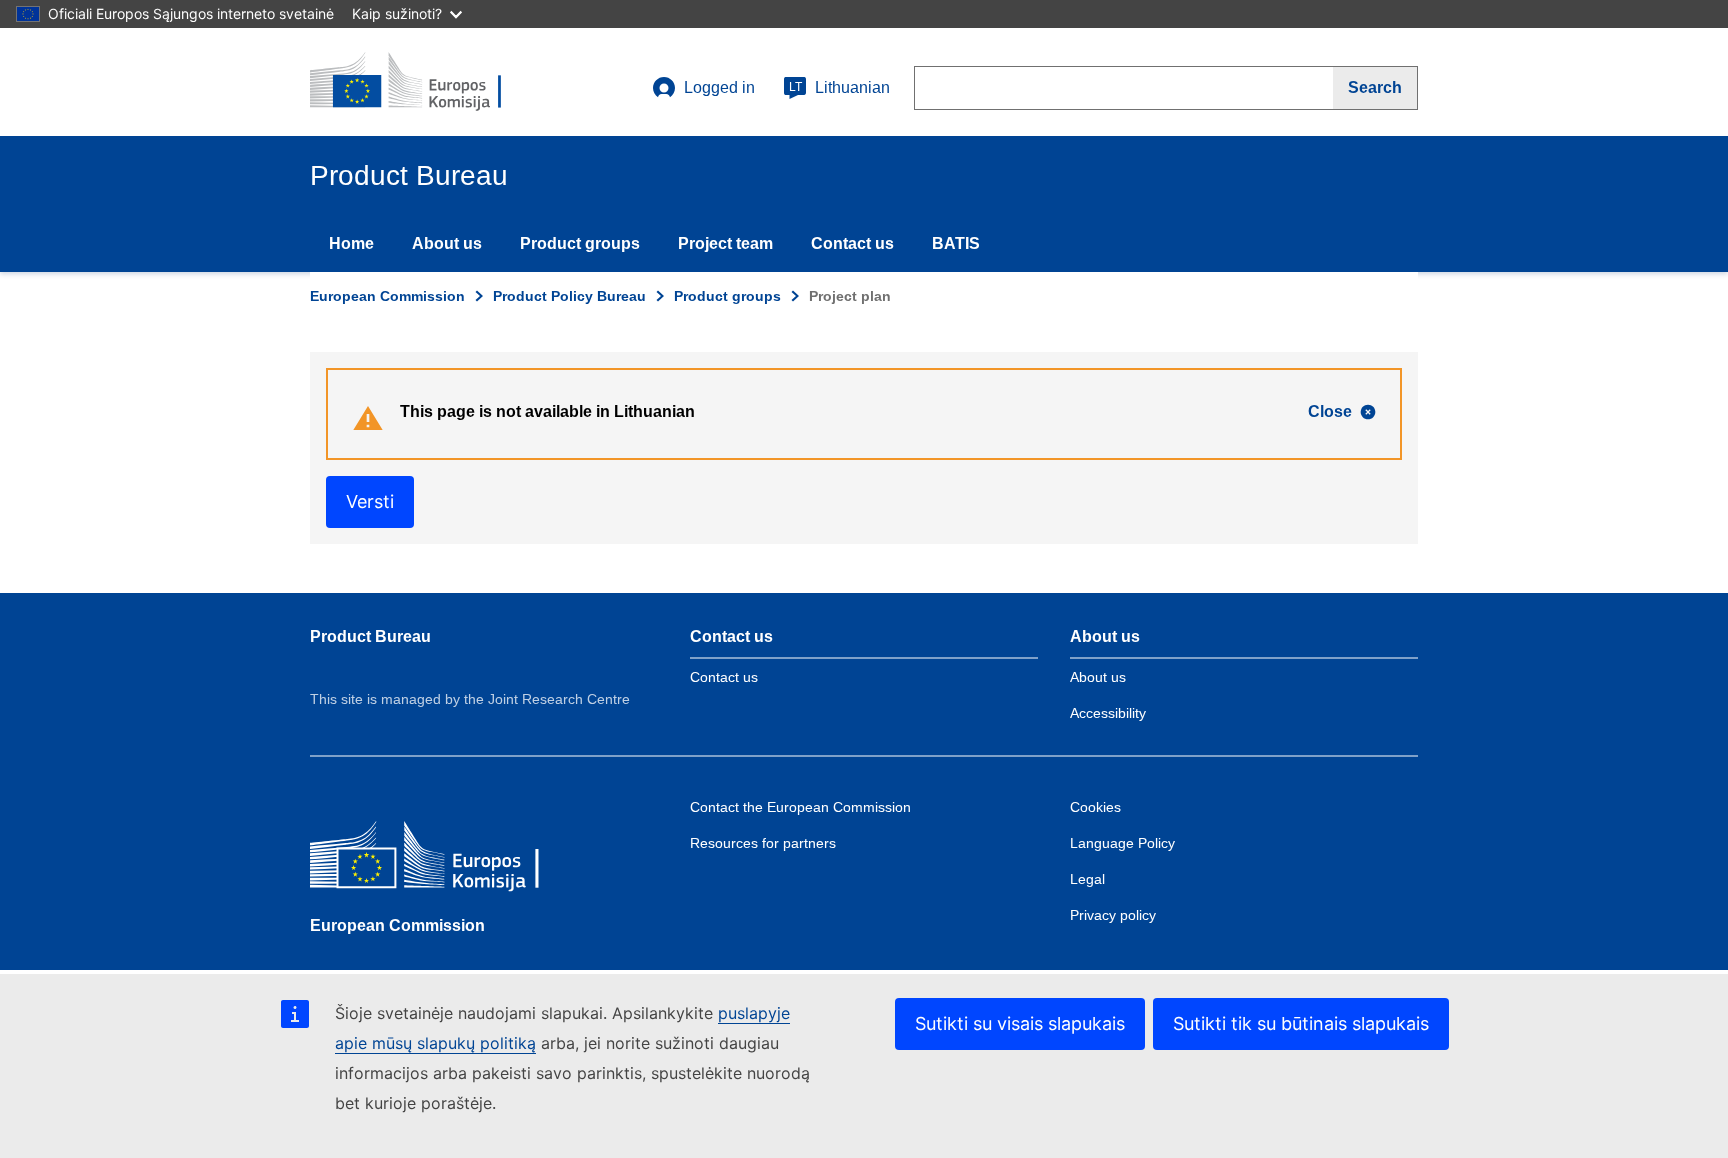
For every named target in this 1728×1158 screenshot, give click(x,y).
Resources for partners (763, 843)
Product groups (580, 243)
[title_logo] (431, 82)
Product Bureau (370, 636)
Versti (370, 501)
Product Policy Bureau (569, 296)
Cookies (1095, 807)
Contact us (852, 243)
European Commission (387, 296)
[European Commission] (455, 859)
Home (351, 243)
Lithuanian (839, 87)
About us (447, 243)
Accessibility (1108, 713)
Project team (725, 243)
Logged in (719, 87)
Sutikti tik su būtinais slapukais (1301, 1023)
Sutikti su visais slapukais (1020, 1023)
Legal (1087, 879)
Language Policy (1122, 843)
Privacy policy (1113, 915)
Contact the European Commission (800, 807)
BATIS (956, 243)
